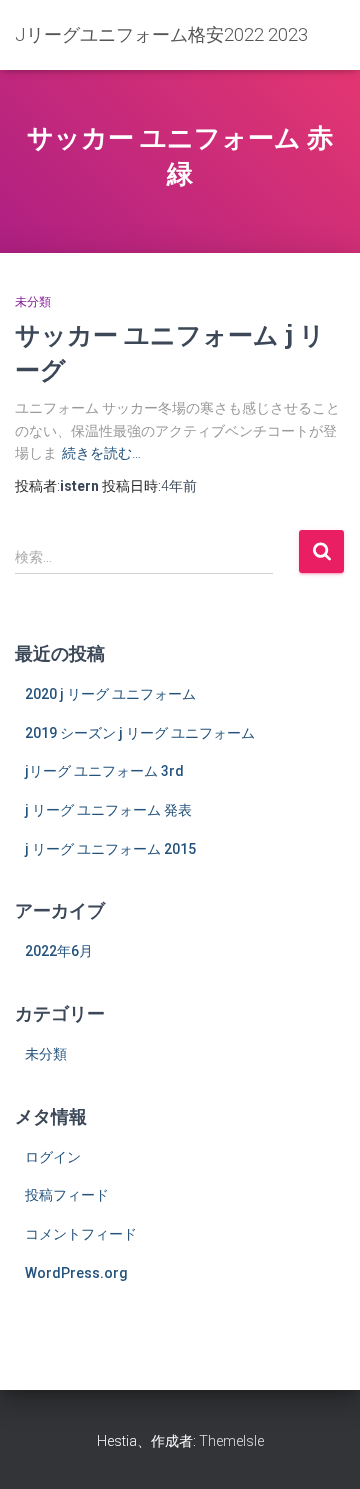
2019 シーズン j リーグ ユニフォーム (140, 733)
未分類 (33, 302)
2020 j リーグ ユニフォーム (110, 694)
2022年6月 (59, 951)
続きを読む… (101, 453)
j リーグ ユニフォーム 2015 (110, 849)
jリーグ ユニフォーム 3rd (104, 771)
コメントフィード (81, 1234)
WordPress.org (76, 1273)
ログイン (53, 1157)
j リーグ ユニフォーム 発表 (108, 810)
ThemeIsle (231, 1441)
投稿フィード (67, 1195)
